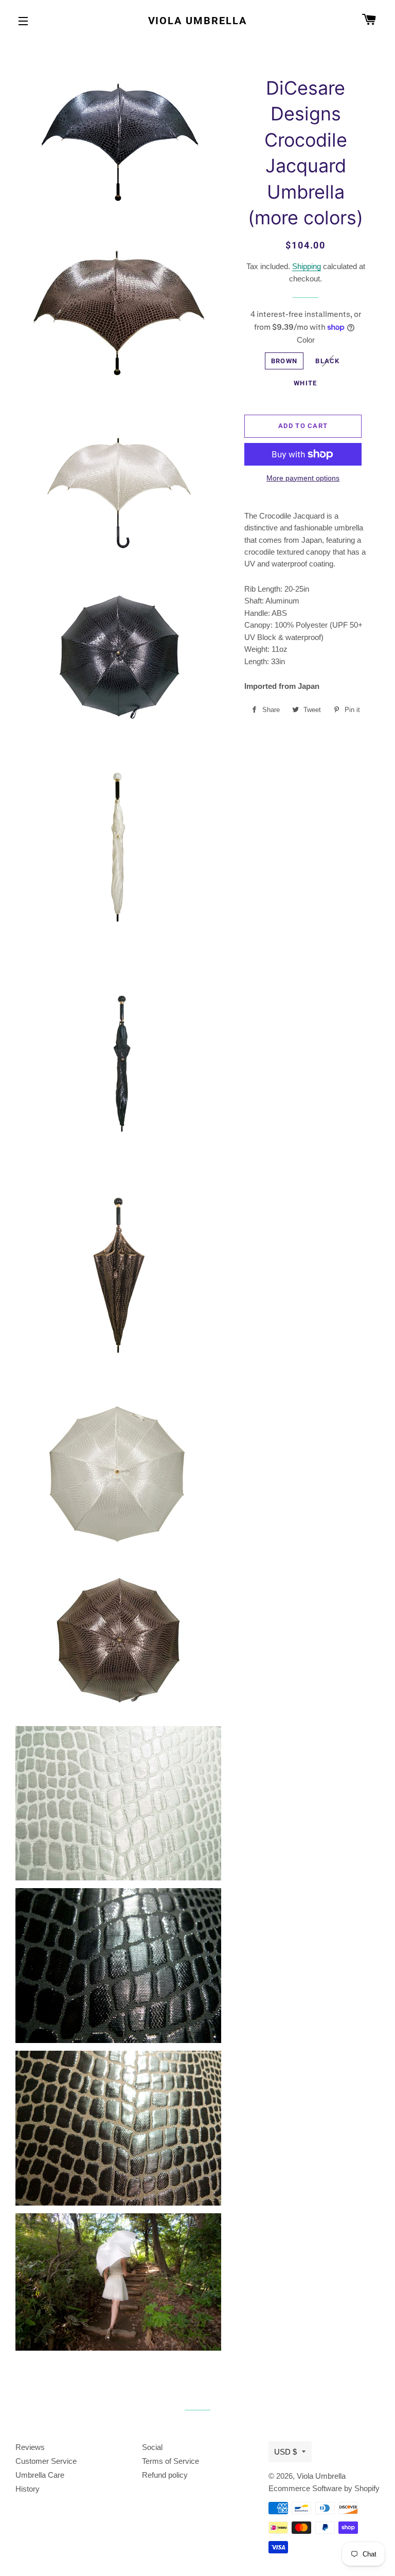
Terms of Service (170, 2461)
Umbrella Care (40, 2475)
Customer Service (46, 2461)
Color (306, 340)
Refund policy (165, 2475)
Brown (284, 361)
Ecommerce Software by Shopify (324, 2488)
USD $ (285, 2452)
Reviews (30, 2447)
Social (152, 2447)
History (28, 2489)
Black (328, 361)
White (306, 383)
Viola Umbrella (198, 21)
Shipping (307, 266)
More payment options (303, 478)
